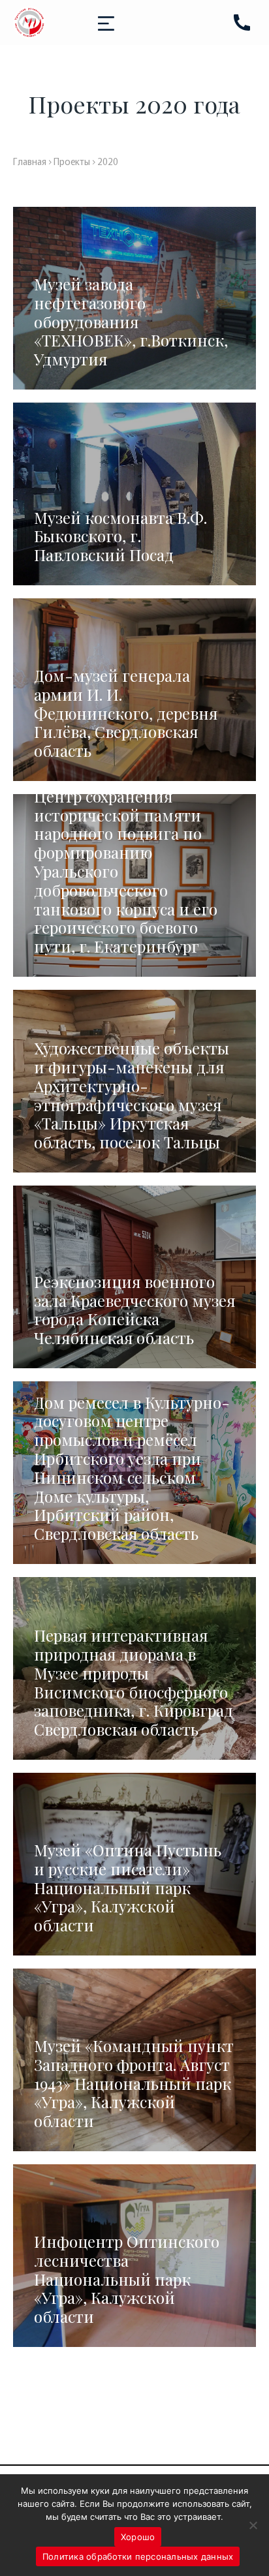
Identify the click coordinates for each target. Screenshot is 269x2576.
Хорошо (138, 2537)
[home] (29, 23)
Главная (30, 161)
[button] (106, 23)
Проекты (72, 161)
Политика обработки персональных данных (138, 2556)
